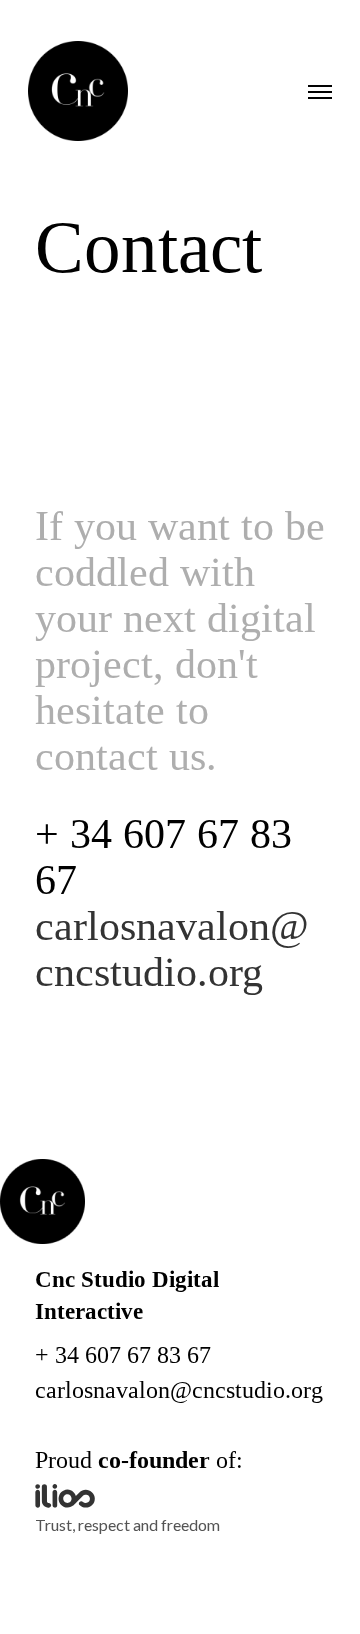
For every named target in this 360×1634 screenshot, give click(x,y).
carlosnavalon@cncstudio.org (179, 1390)
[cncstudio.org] (78, 92)
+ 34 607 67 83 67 (123, 1355)
